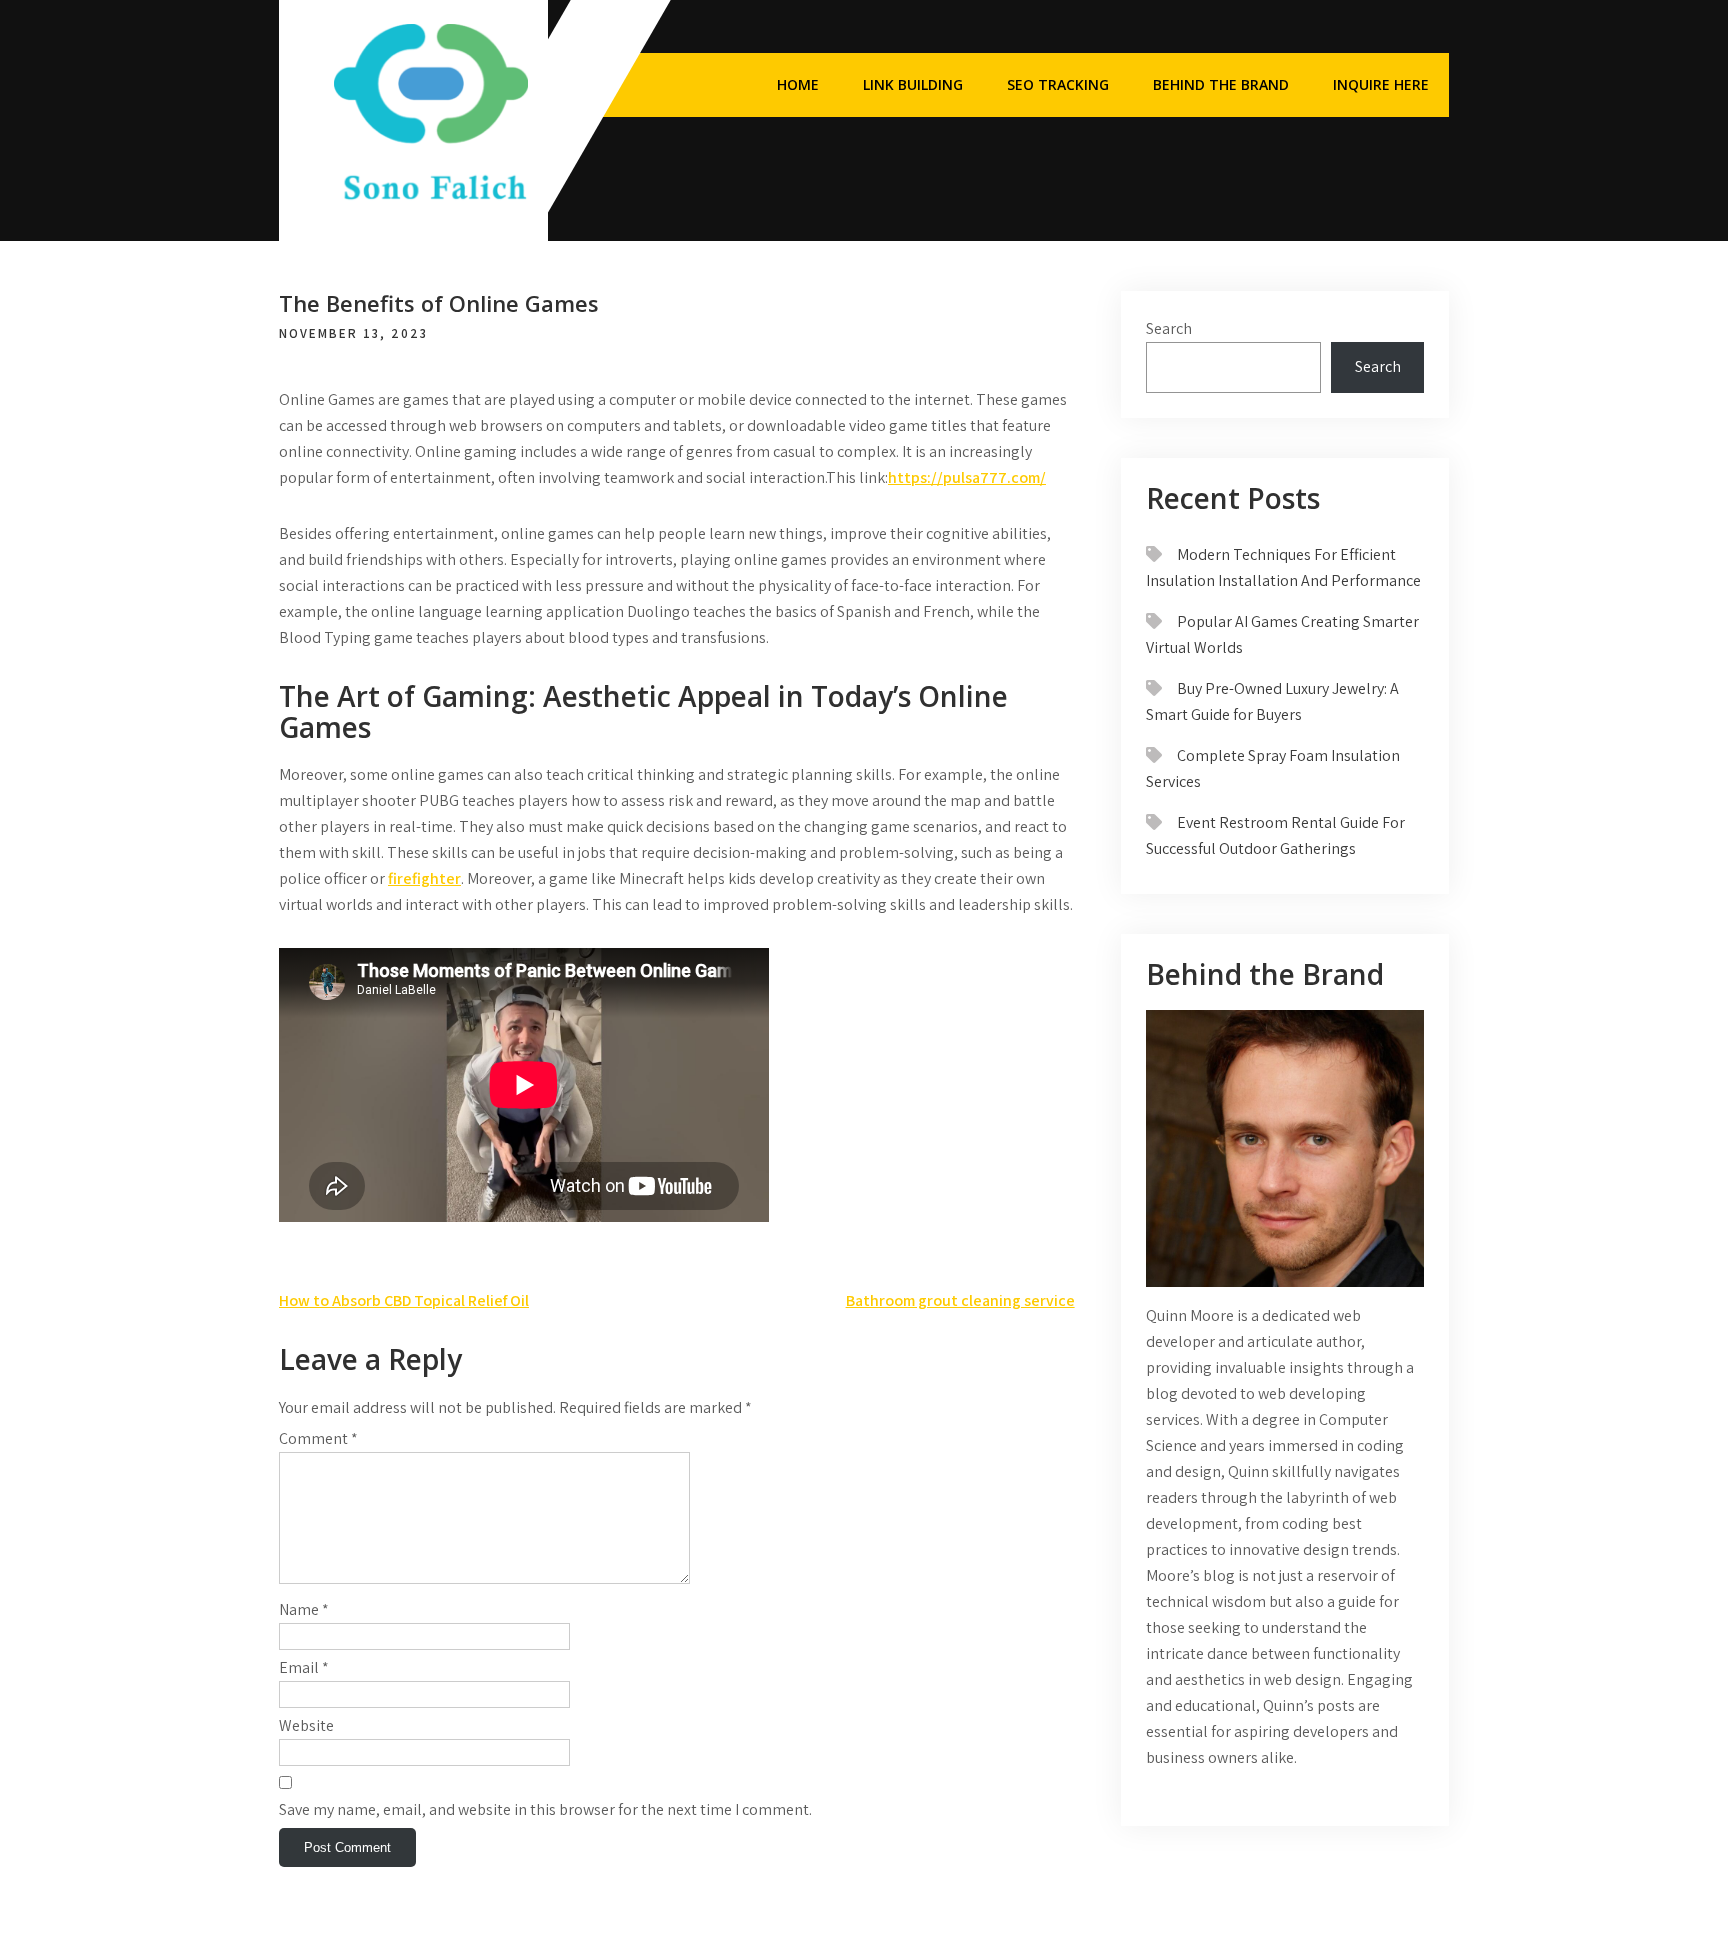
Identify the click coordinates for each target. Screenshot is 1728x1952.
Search (1169, 328)
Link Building (913, 84)
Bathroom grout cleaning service (960, 1300)
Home (798, 84)
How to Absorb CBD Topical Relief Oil (404, 1300)
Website (306, 1725)
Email (304, 1667)
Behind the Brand (1221, 84)
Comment (318, 1438)
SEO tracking (1058, 84)
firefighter (424, 878)
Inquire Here (1381, 84)
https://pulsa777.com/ (967, 477)
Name (304, 1609)
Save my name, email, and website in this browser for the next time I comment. (545, 1809)
